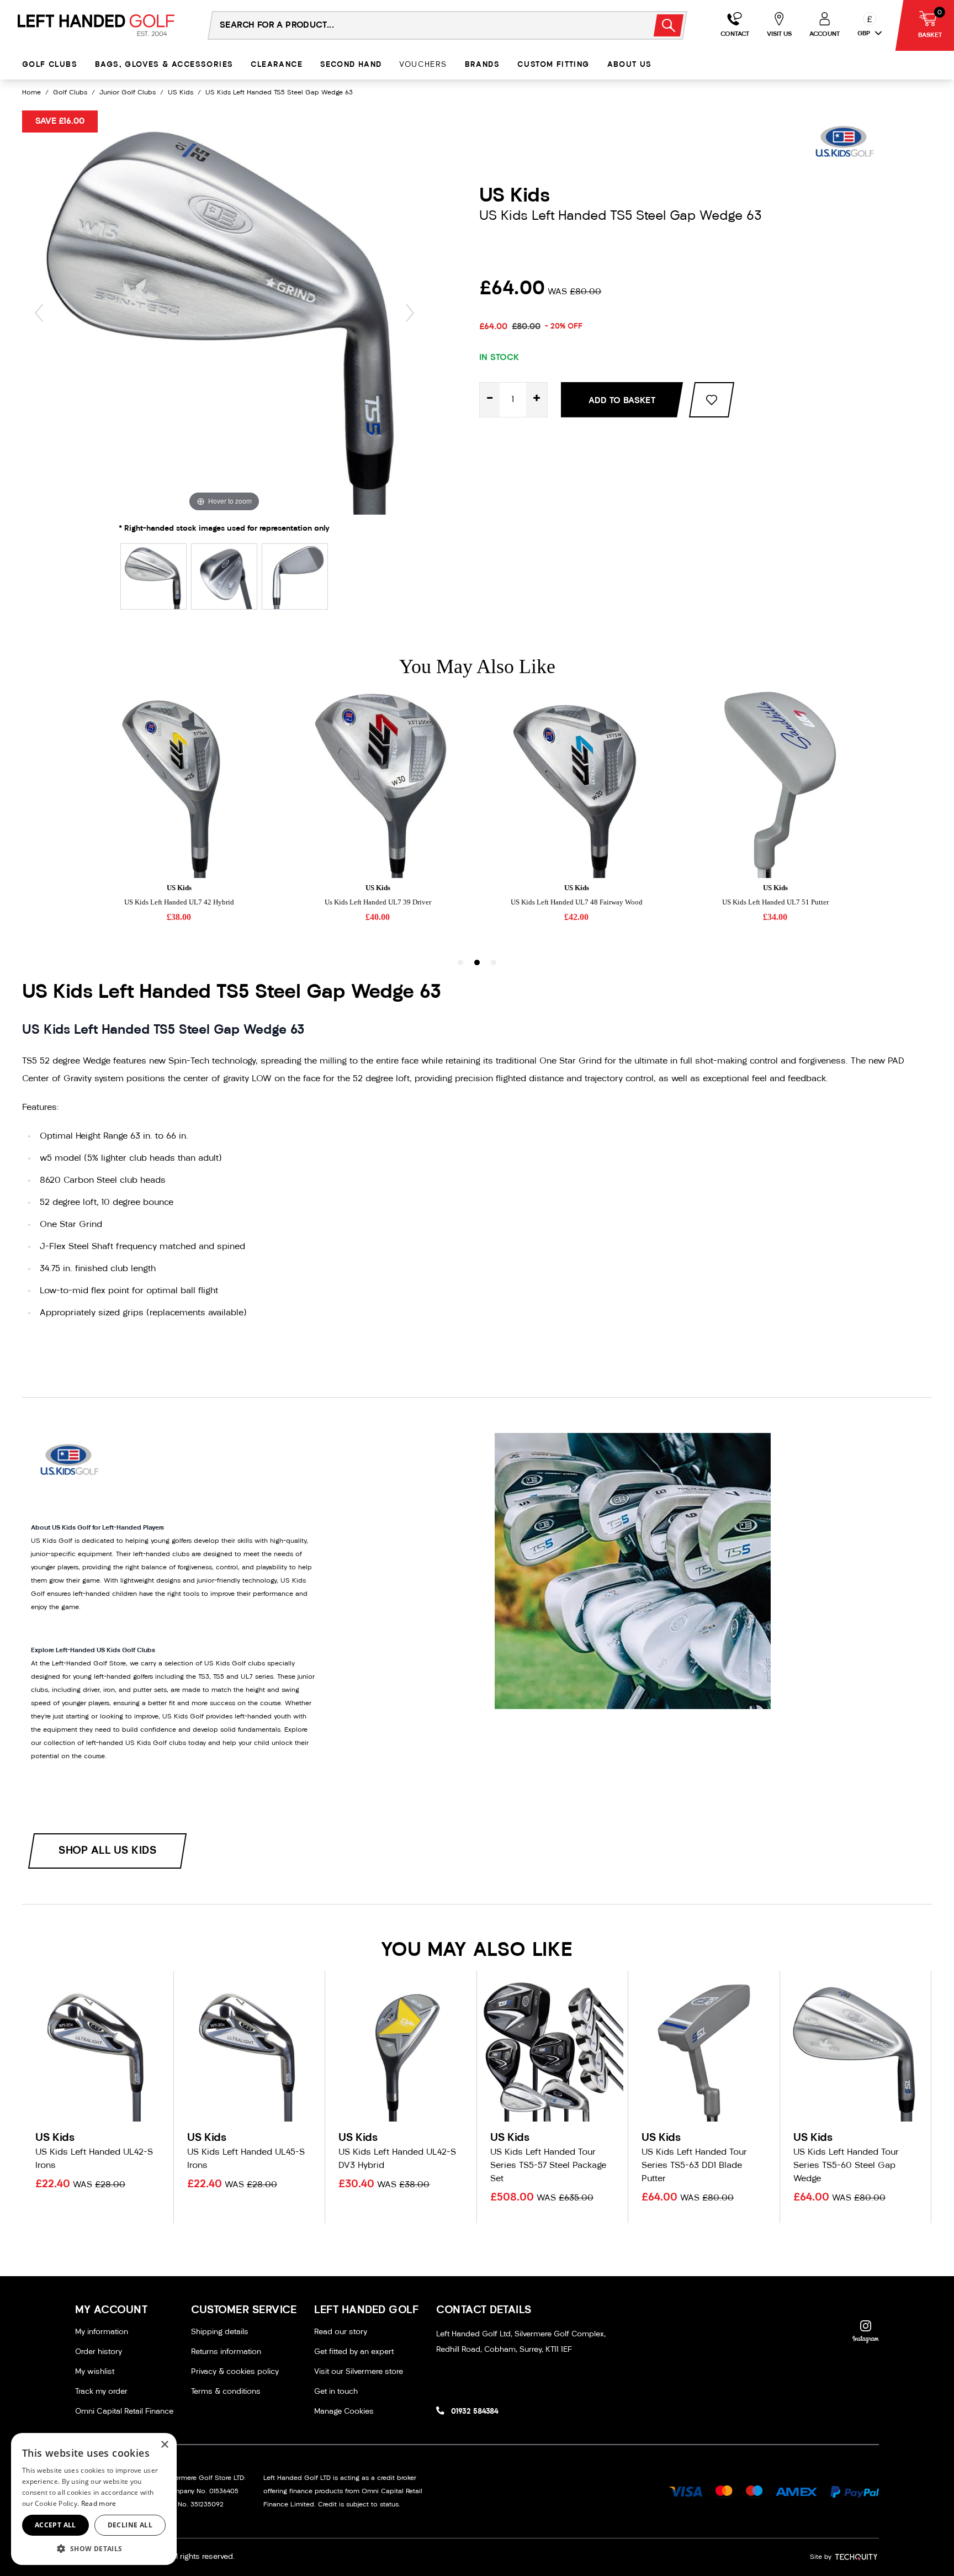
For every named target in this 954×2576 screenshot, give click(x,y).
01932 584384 (475, 2412)
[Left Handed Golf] (96, 25)
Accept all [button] (55, 2525)
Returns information (226, 2352)
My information (102, 2332)
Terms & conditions (226, 2392)
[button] (94, 2548)
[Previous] (39, 313)
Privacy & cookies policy (235, 2372)
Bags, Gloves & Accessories (164, 65)
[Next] (410, 313)
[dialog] (94, 2499)
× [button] (164, 2445)
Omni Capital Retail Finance (124, 2412)
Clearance (277, 65)
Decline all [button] (130, 2525)
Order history (99, 2352)
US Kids (181, 93)
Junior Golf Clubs (128, 93)
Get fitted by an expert (354, 2352)
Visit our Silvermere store (359, 2372)
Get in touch (336, 2392)
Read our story (341, 2332)
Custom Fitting (553, 65)
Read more (99, 2503)
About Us (630, 65)
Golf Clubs (50, 65)
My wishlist (95, 2372)
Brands (482, 65)
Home (31, 93)
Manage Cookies (344, 2412)
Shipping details (220, 2332)
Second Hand (351, 65)
